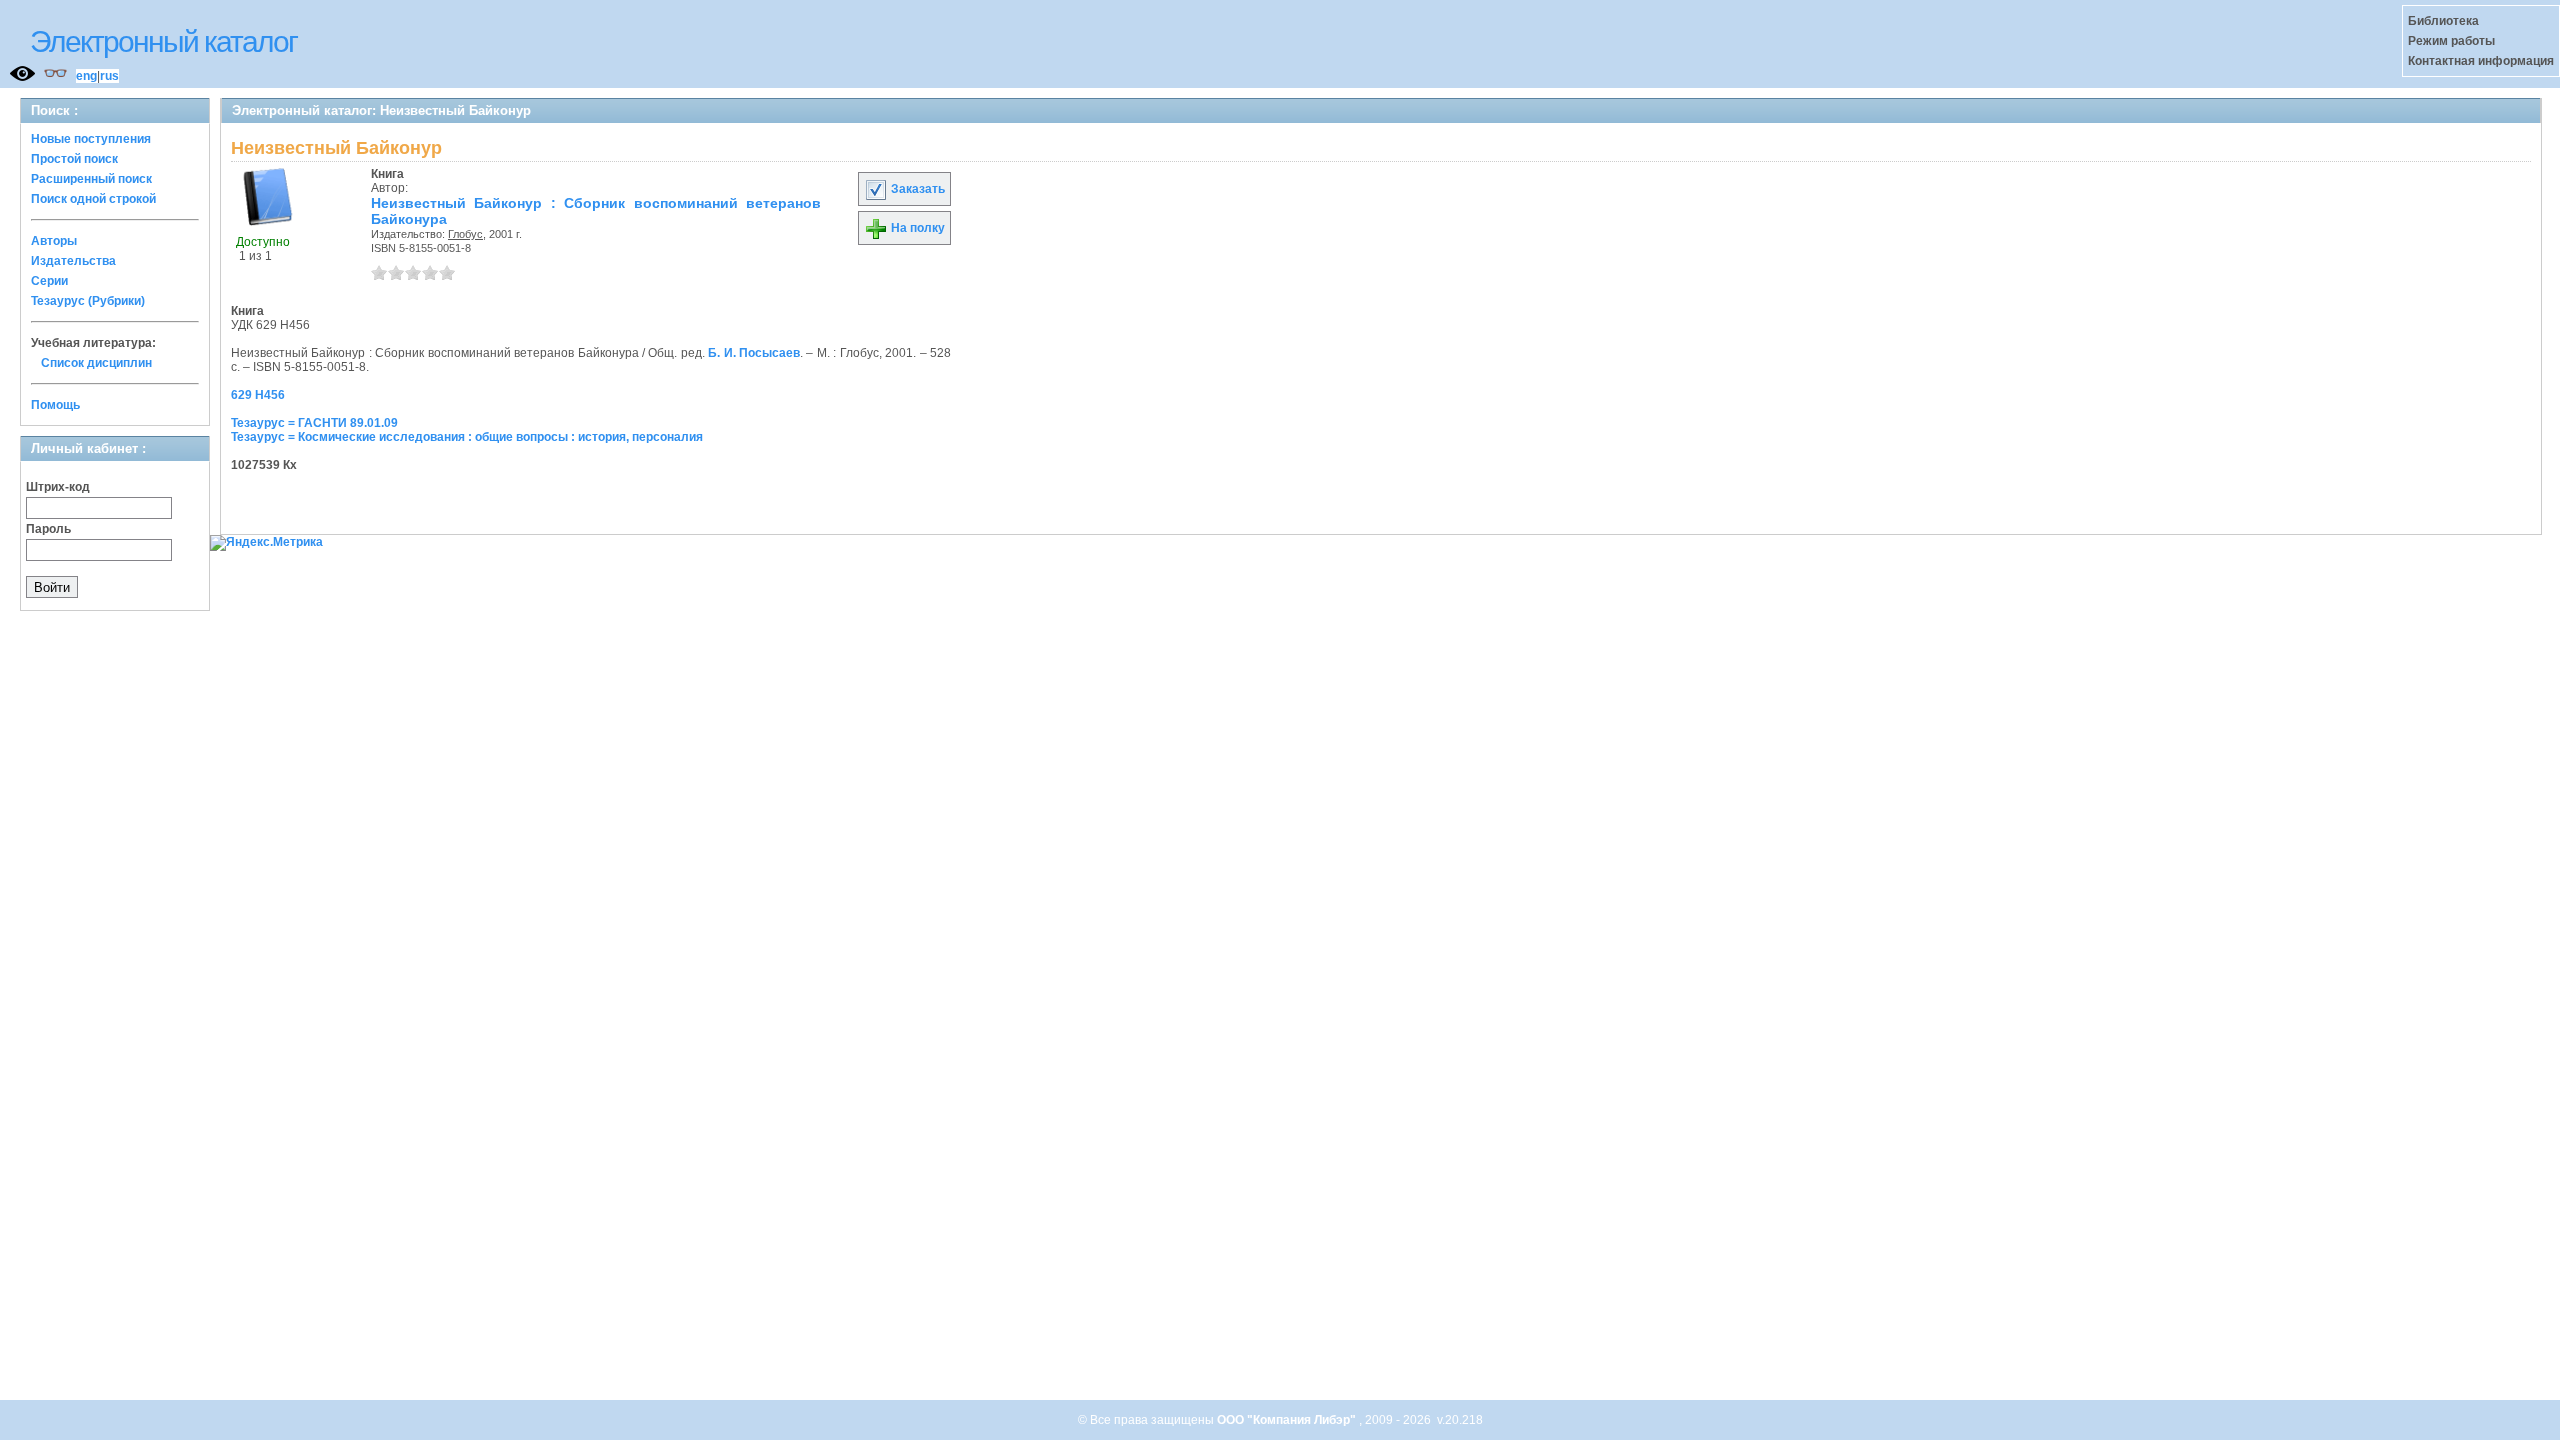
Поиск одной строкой (93, 199)
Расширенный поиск (91, 179)
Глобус (465, 234)
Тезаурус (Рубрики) (88, 301)
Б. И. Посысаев (754, 353)
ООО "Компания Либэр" (1288, 1420)
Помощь (55, 405)
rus (109, 76)
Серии (49, 281)
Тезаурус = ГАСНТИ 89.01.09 (314, 423)
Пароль (48, 529)
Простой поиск (74, 159)
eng (86, 76)
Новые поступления (91, 139)
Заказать (916, 189)
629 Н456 (258, 395)
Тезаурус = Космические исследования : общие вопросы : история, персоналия (467, 437)
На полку (916, 228)
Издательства (73, 261)
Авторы (54, 241)
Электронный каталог (163, 41)
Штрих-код (58, 487)
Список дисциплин (96, 363)
